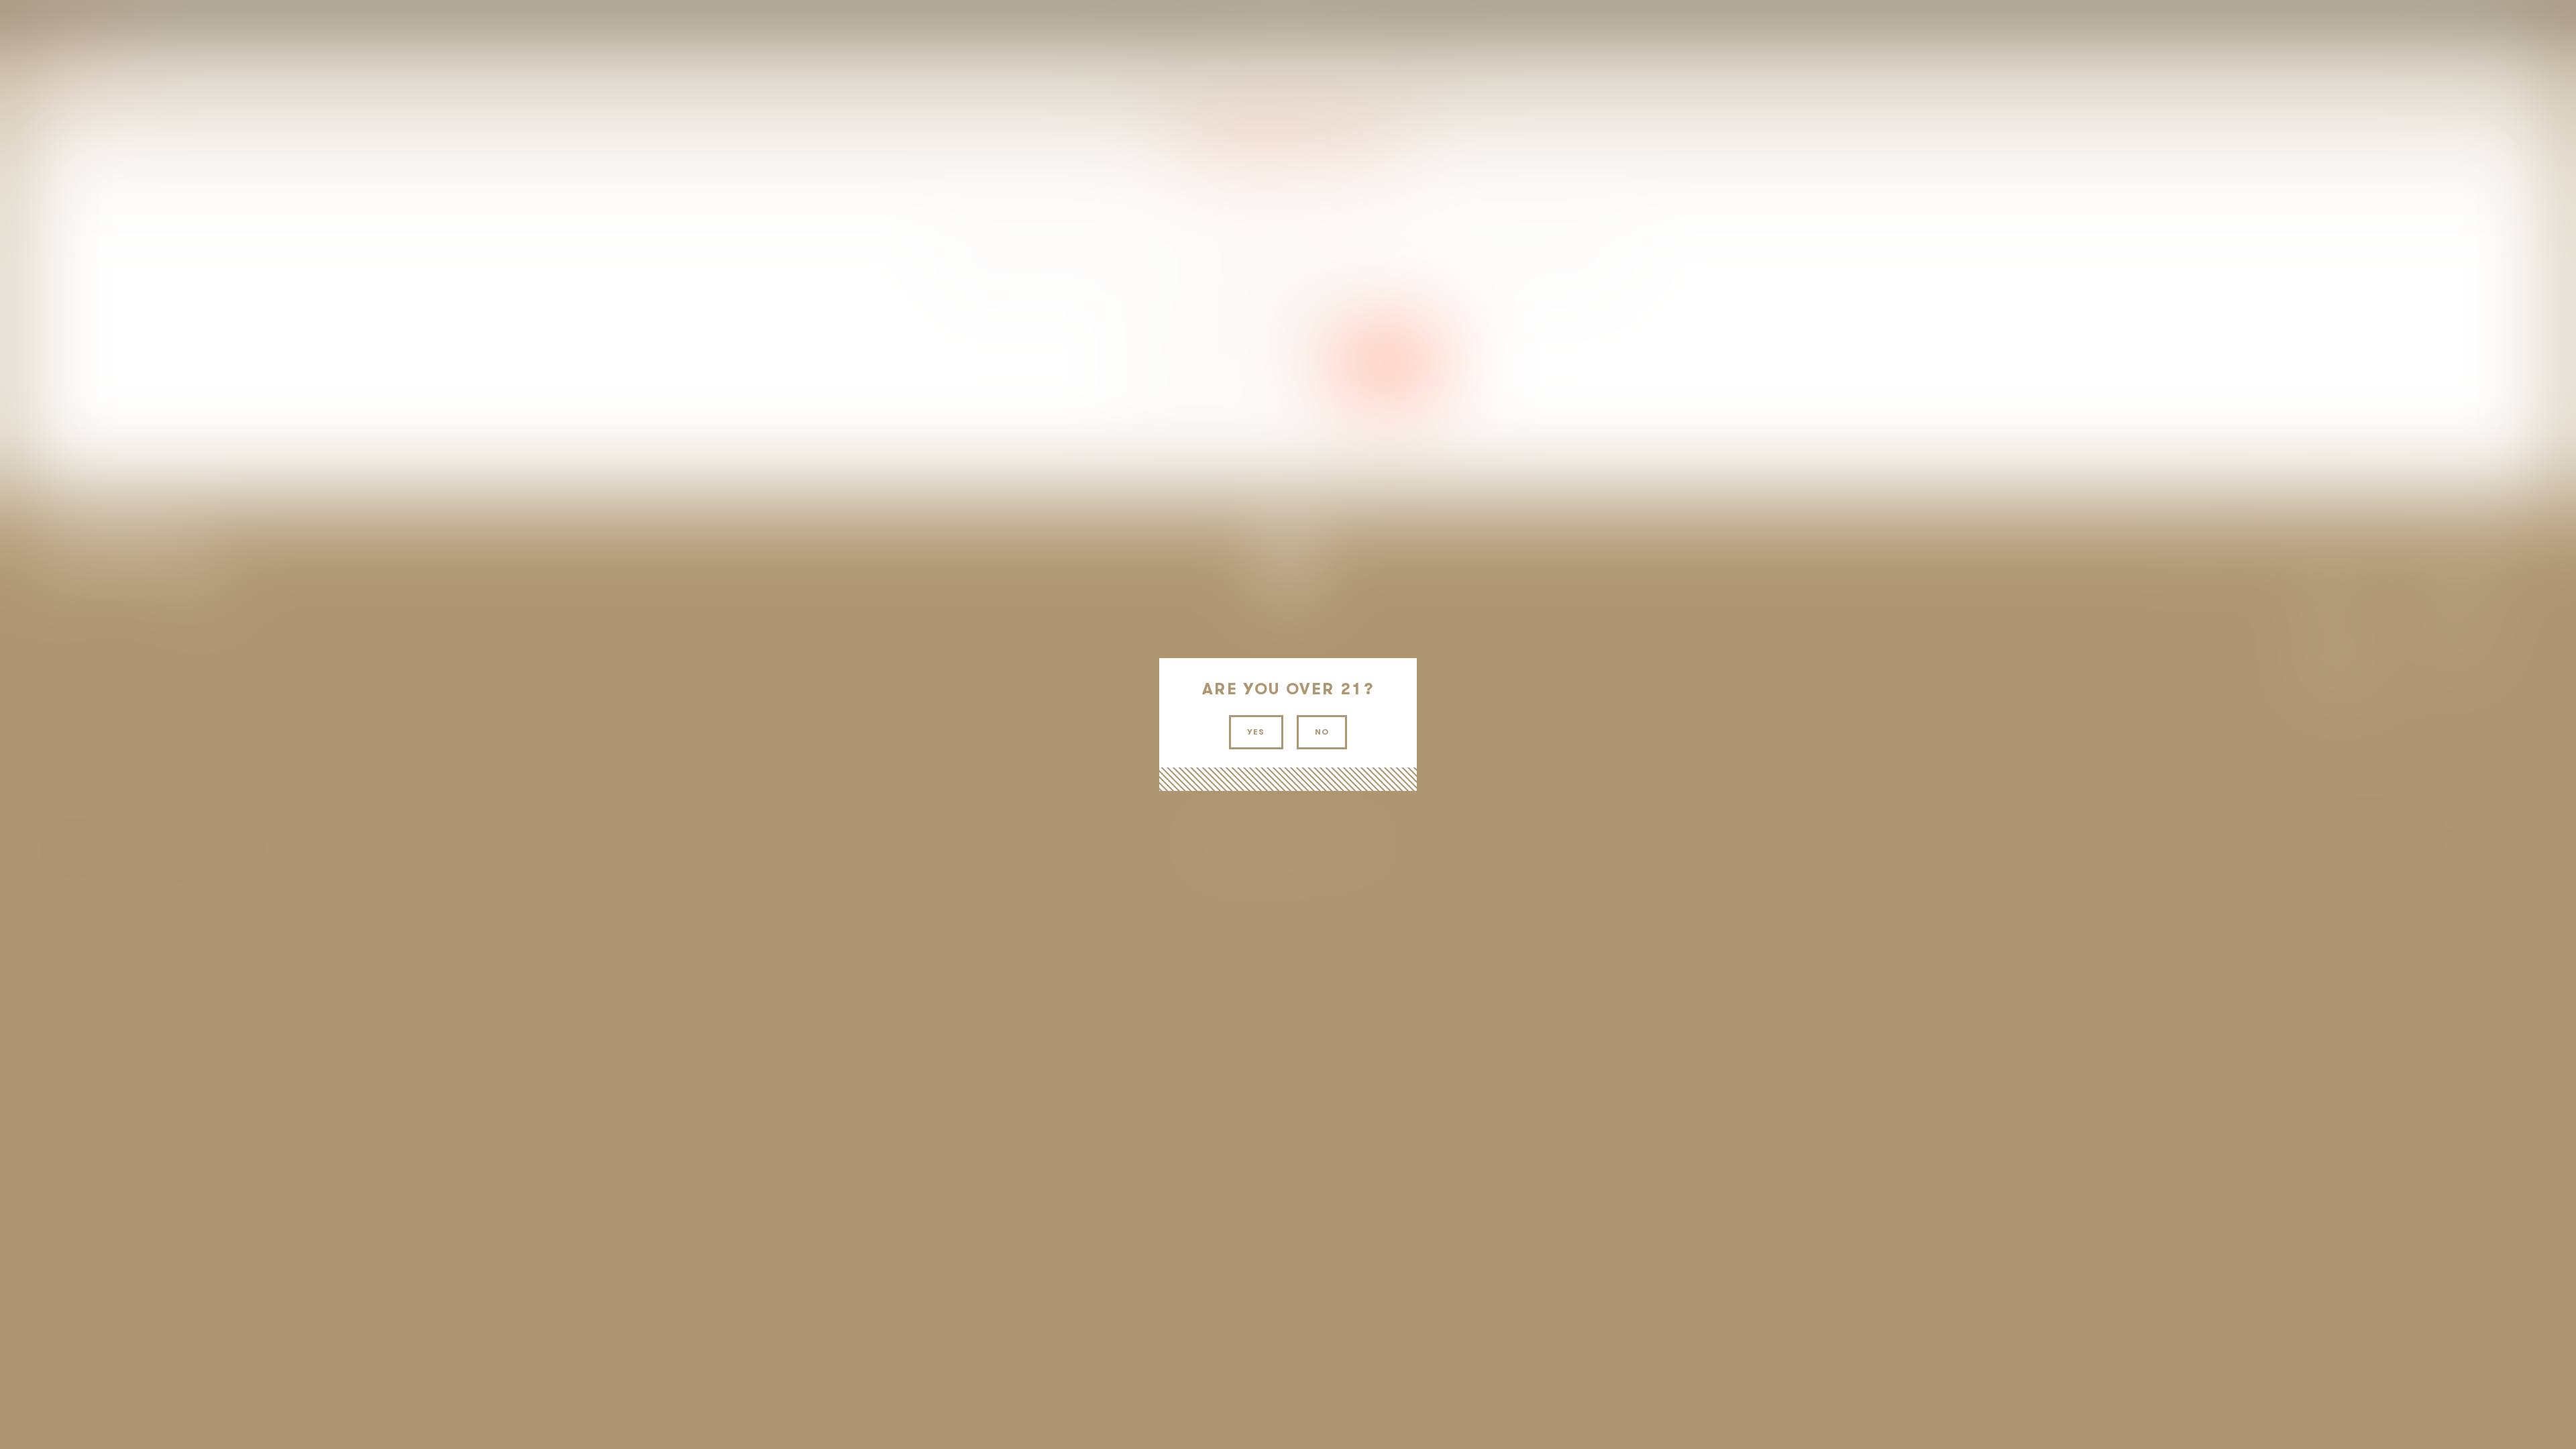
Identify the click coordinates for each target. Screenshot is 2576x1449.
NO (1322, 732)
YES (1256, 732)
